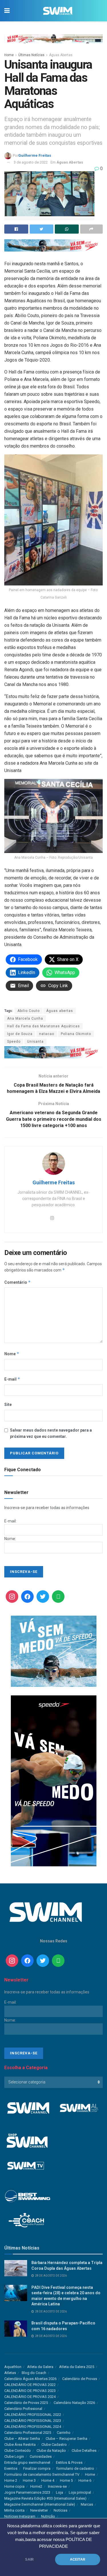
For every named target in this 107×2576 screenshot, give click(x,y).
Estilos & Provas (69, 2462)
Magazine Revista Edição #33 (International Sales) (45, 2498)
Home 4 (48, 2480)
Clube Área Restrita (20, 2445)
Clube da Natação (51, 2451)
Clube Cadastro (54, 2445)
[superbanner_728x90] (53, 245)
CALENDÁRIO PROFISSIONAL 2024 (33, 2427)
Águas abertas (60, 1011)
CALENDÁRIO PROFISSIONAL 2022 (33, 2415)
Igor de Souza (20, 1034)
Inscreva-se (57, 2486)
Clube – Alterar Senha (22, 2439)
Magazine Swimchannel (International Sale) (40, 2504)
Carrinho (64, 2433)
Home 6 (85, 2480)
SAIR (29, 2559)
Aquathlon (13, 2367)
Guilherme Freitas (35, 155)
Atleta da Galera (40, 2367)
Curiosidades (41, 2456)
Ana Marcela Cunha (25, 1018)
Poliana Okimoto (76, 1034)
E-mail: (10, 1521)
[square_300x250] (54, 1651)
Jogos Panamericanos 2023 (27, 2492)
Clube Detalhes (84, 2451)
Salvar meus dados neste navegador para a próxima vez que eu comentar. (51, 1433)
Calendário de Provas (80, 2379)
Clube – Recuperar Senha (66, 2439)
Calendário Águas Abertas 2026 (30, 2379)
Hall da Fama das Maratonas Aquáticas (44, 1026)
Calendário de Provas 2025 (26, 2403)
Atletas (10, 2373)
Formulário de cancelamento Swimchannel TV (42, 2474)
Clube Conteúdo (18, 2451)
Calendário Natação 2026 (74, 2403)
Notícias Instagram (20, 2516)
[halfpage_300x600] (54, 1781)
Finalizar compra (37, 2468)
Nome (12, 1354)
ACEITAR (78, 2559)
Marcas (87, 2504)
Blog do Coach (34, 2373)
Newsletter (39, 2510)
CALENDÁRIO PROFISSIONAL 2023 (33, 2421)
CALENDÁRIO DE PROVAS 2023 (30, 2391)
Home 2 (11, 2480)
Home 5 (66, 2480)
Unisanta (35, 1042)
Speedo (14, 1042)
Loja (59, 2492)
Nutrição (48, 2516)
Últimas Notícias (31, 55)
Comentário (18, 1282)
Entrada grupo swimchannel (27, 2462)
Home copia (14, 2486)
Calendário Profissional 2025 (28, 2433)
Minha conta (14, 2510)
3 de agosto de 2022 (31, 162)
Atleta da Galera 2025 (77, 2367)
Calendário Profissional (23, 2409)
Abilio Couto (29, 1011)
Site (8, 1405)
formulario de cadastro (75, 2468)
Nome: (10, 1539)
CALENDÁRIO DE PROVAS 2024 (30, 2397)
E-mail (12, 1379)
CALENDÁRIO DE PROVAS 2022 (30, 2385)
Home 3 (29, 2480)
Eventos (11, 2468)
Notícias (60, 2510)
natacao (47, 1034)
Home (9, 55)
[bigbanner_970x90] (53, 38)
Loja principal (80, 2492)
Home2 (36, 2486)
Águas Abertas (61, 55)
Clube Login (14, 2456)
